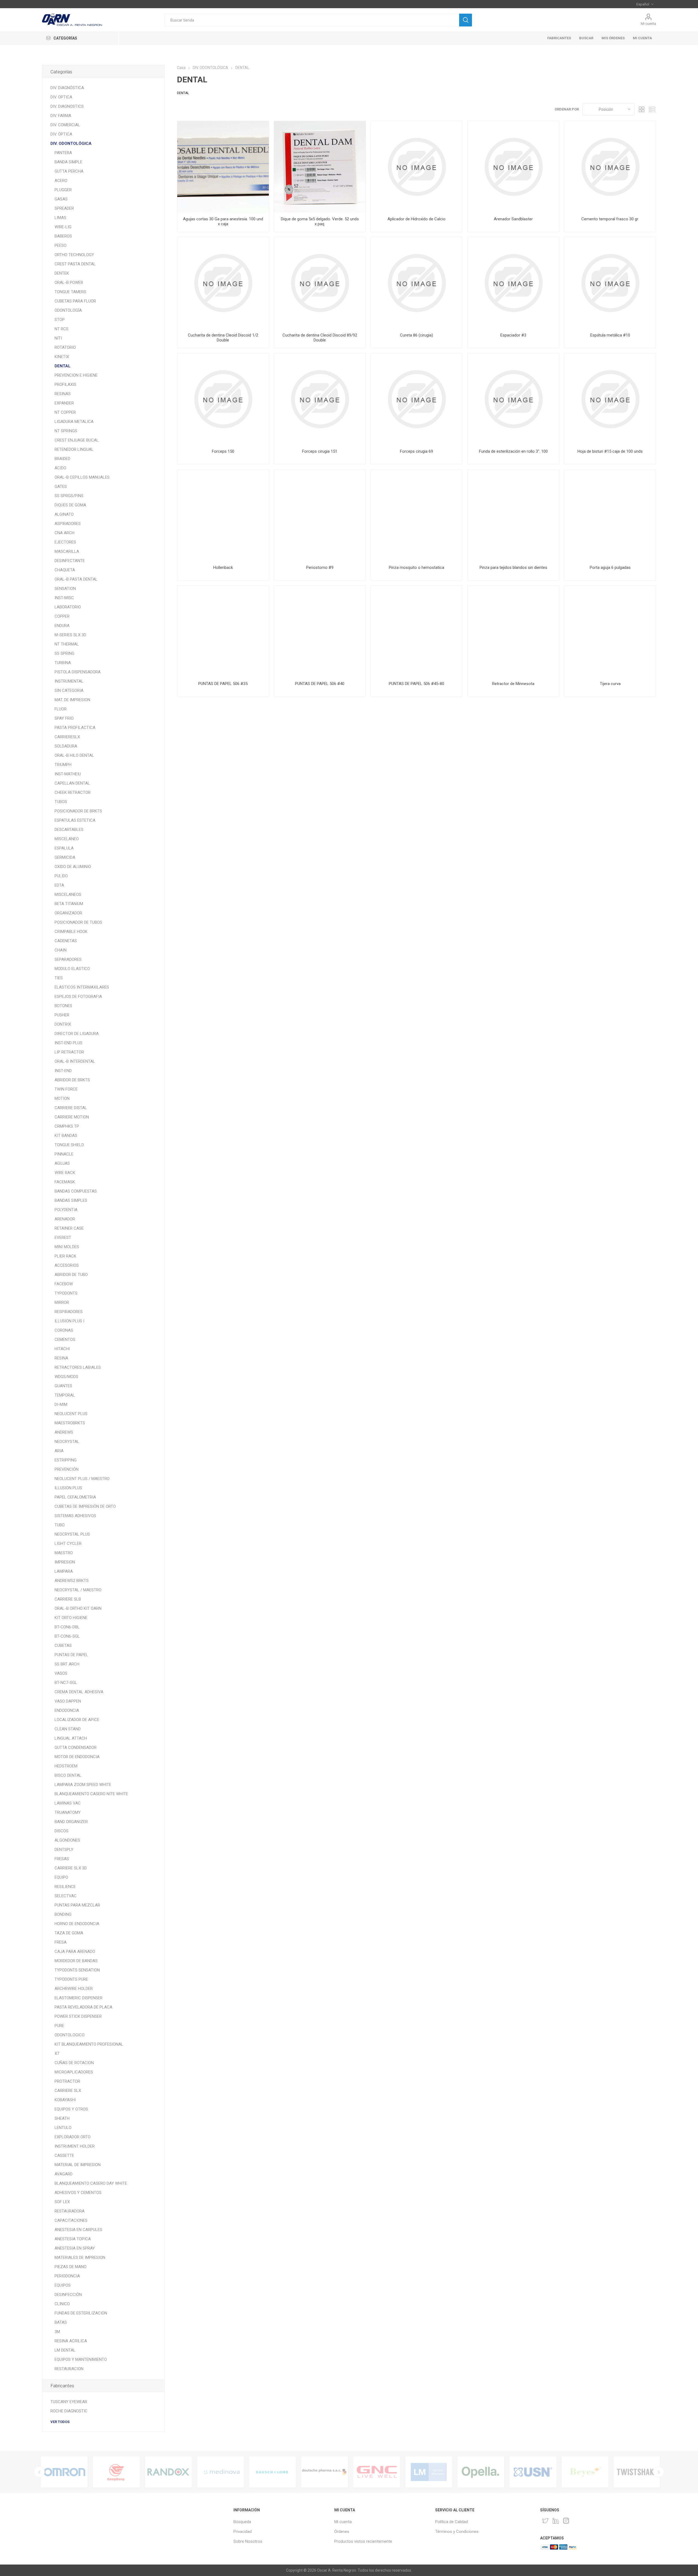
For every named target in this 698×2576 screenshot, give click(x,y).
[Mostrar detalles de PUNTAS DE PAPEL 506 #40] (320, 631)
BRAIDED (62, 459)
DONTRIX (63, 1024)
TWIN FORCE (66, 1089)
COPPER (62, 616)
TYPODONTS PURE (71, 1979)
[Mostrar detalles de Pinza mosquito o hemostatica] (416, 515)
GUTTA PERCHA (69, 171)
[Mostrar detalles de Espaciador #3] (513, 283)
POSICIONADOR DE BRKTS (78, 811)
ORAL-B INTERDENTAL (75, 1061)
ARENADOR (65, 1219)
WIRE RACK (65, 1173)
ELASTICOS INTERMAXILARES (82, 987)
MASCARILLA (67, 551)
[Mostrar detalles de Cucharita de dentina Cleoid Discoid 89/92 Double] (320, 283)
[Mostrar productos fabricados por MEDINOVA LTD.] (64, 2472)
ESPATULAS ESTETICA (75, 820)
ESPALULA (64, 848)
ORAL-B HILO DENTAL (74, 755)
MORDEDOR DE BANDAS (76, 1961)
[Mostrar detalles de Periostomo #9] (320, 515)
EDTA (59, 885)
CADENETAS (66, 941)
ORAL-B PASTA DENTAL (76, 579)
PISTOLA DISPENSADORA (78, 672)
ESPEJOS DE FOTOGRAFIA (78, 996)
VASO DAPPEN (68, 1701)
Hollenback (223, 568)
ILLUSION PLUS (68, 1488)
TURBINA (63, 663)
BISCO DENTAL (68, 1775)
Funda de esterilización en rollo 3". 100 (513, 451)
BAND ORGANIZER (71, 1822)
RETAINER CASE (69, 1228)
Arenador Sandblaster (513, 219)
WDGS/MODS (66, 1377)
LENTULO (63, 2128)
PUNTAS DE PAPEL (71, 1655)
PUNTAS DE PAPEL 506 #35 (223, 684)
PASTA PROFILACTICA (75, 728)
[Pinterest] (556, 2521)
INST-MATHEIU (68, 774)
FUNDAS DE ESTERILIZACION (81, 2313)
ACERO (61, 181)
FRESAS (62, 1859)
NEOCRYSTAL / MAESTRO (78, 1590)
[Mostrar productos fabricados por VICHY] (533, 2472)
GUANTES (63, 1386)
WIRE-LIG (63, 227)
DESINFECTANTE (70, 561)
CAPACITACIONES (71, 2220)
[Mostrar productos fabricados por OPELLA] (325, 2472)
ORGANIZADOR (68, 913)
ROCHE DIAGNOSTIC (69, 2411)
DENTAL (63, 366)
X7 (57, 2053)
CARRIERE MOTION (72, 1117)
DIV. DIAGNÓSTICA (67, 88)
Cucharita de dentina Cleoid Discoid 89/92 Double (320, 338)
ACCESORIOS (67, 1265)
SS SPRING (64, 653)
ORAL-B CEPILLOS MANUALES (82, 477)
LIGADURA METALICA (74, 422)
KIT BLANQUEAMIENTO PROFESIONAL (89, 2044)
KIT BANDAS (66, 1136)
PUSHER (62, 1015)
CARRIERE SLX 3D (71, 1868)
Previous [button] (39, 2472)
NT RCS (61, 329)
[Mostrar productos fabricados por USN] (377, 2472)
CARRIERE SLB (68, 1599)
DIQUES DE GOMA (70, 505)
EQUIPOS (63, 2285)
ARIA (59, 1451)
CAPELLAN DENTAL (72, 783)
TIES (59, 978)
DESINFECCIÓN (68, 2295)
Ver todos (60, 2422)
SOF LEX (62, 2202)
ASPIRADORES (68, 524)
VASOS (61, 1673)
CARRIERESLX (67, 737)
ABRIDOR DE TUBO (71, 1275)
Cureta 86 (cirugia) (416, 335)
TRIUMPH (63, 765)
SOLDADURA (66, 746)
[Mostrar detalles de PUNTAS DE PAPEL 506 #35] (223, 631)
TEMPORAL (65, 1395)
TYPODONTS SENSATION (77, 1970)
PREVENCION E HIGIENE (76, 375)
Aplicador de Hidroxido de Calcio (416, 219)
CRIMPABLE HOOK (71, 932)
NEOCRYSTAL (67, 1442)
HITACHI (62, 1349)
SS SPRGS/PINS (69, 496)
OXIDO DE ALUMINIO (73, 867)
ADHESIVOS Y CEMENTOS (78, 2193)
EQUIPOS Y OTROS (71, 2109)
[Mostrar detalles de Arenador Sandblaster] (513, 167)
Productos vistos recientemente (363, 2541)
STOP (60, 320)
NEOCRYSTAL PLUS (72, 1534)
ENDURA (62, 626)
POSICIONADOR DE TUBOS (78, 922)
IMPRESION (65, 1562)
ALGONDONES (67, 1840)
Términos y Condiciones (457, 2532)
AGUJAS (62, 1163)
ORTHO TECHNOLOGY (74, 255)
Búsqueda (242, 2522)
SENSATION (65, 589)
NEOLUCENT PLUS (71, 1414)
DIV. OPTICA (61, 97)
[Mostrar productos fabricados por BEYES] (429, 2472)
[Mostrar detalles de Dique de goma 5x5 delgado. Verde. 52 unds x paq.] (320, 167)
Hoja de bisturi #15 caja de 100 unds (610, 451)
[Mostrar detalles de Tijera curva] (610, 631)
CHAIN (61, 950)
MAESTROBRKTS (70, 1423)
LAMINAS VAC (68, 1803)
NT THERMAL (67, 644)
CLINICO (62, 2304)
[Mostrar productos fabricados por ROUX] (585, 2472)
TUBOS (61, 802)
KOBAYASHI (65, 2100)
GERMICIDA (65, 857)
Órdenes (342, 2532)
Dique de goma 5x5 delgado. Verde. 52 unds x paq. (320, 221)
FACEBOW (64, 1284)
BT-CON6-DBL (67, 1627)
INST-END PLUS (68, 1043)
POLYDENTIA (66, 1210)
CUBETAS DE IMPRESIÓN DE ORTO (85, 1506)
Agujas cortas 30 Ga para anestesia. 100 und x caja (223, 221)
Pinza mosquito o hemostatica (416, 568)
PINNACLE (64, 1154)
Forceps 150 (223, 451)
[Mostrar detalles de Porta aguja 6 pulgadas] (610, 515)
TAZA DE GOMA (69, 1933)
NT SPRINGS (66, 431)
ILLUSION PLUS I (69, 1321)
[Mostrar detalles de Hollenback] (223, 515)
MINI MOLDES (67, 1247)
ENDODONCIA (67, 1710)
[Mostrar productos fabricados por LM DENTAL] (273, 2472)
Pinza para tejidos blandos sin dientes (513, 568)
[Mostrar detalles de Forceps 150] (223, 399)
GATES (61, 487)
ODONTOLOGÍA (68, 310)
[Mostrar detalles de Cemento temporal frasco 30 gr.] (610, 167)
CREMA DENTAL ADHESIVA (79, 1692)
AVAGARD (64, 2174)
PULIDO (61, 876)
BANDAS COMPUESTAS (76, 1191)
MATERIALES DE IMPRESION (80, 2257)
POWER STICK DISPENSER (78, 2016)
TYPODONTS (66, 1293)
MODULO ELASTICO (72, 969)
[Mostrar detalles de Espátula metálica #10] (610, 283)
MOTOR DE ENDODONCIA (77, 1757)
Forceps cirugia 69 (416, 451)
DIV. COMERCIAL (65, 125)
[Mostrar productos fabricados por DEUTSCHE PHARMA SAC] (168, 2472)
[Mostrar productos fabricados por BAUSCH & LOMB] (116, 2472)
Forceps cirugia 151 (320, 451)
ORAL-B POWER (69, 283)
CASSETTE (64, 2155)
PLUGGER (63, 190)
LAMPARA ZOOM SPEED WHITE (83, 1785)
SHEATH (62, 2118)
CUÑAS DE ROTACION (74, 2063)
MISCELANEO (67, 839)
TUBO (60, 1525)
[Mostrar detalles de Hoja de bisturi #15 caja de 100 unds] (610, 399)
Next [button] (659, 2472)
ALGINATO (64, 514)
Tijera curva (610, 684)
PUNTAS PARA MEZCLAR (77, 1905)
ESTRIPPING (66, 1460)
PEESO (61, 245)
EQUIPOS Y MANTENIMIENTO (81, 2359)
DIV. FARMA (61, 116)
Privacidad (243, 2532)
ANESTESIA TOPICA (73, 2239)
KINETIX (62, 357)
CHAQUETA (65, 570)
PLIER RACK (65, 1256)
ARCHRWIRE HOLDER (74, 1989)
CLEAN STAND (68, 1729)
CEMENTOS (65, 1340)
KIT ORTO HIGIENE (71, 1618)
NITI (58, 338)
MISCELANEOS (68, 894)
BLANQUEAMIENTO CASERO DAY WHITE (91, 2183)
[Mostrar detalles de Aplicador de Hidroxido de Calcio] (416, 167)
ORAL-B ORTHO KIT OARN (78, 1608)
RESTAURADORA (70, 2211)
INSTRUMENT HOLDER (75, 2146)
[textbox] (312, 20)
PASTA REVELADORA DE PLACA (83, 2007)
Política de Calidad (452, 2522)
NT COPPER (65, 412)
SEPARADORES (68, 959)
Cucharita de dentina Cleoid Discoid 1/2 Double (223, 338)
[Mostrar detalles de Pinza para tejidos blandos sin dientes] (513, 515)
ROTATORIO (65, 347)
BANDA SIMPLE (68, 162)
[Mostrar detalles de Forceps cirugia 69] (416, 399)
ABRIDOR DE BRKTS (72, 1080)
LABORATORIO (68, 607)
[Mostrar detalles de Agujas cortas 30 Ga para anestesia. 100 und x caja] (223, 167)
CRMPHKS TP (67, 1126)
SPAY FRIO (64, 718)
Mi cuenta (648, 24)
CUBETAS (63, 1646)
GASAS (61, 199)
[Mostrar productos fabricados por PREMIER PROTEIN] (637, 2472)
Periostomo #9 (320, 568)
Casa (181, 68)
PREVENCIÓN (67, 1469)
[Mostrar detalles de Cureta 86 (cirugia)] (416, 283)
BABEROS (63, 236)
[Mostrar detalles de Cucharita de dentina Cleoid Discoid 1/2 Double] (223, 283)
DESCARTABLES (69, 830)
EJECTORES (65, 542)
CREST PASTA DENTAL (75, 264)
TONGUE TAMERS (70, 292)
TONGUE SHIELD (69, 1145)
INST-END (63, 1071)
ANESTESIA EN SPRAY (75, 2248)
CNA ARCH (64, 533)
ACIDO (60, 468)
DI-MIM (61, 1404)
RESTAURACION (69, 2369)
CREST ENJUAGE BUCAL (77, 440)
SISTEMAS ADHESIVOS (75, 1516)
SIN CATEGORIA (69, 690)
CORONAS (64, 1330)
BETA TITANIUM (69, 904)
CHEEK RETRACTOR (73, 792)
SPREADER (64, 208)
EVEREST (63, 1238)
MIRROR (62, 1302)
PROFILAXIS (65, 385)
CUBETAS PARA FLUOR (75, 301)
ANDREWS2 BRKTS (72, 1581)
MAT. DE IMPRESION (72, 700)
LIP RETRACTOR (69, 1052)
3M (57, 2332)
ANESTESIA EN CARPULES (78, 2230)
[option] (64, 2472)
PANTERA (63, 153)
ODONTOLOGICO (70, 2035)
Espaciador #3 (513, 335)
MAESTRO (64, 1553)
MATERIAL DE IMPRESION (78, 2165)
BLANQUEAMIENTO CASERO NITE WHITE (91, 1794)
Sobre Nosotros (248, 2541)
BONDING (63, 1914)
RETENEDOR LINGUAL (74, 449)
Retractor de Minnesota (513, 684)
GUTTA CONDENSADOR (76, 1748)
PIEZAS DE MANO (70, 2267)
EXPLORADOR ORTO (73, 2137)
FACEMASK (65, 1182)
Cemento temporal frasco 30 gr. (610, 219)
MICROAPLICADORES (74, 2072)
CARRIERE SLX (68, 2091)
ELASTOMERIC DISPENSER (79, 1998)
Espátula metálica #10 (610, 335)
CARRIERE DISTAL (71, 1108)
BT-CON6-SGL (67, 1636)
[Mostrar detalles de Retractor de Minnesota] (513, 631)
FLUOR (61, 709)
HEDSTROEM (66, 1766)
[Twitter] (545, 2521)
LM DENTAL (65, 2350)
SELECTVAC (66, 1896)
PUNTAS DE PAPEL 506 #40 (320, 684)
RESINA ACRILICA (71, 2341)
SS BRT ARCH (67, 1664)
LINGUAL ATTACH (71, 1738)
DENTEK (62, 273)
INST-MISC (64, 598)
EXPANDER (64, 403)
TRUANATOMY (68, 1812)
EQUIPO (61, 1877)
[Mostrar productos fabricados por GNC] (220, 2472)
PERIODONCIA (67, 2276)
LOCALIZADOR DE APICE (77, 1720)
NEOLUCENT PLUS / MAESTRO (82, 1479)
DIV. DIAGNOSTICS (67, 106)
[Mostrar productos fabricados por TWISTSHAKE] (481, 2472)
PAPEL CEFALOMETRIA (75, 1497)
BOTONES (63, 1006)
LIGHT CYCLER (68, 1544)
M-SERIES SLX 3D (70, 635)
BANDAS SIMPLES (71, 1200)
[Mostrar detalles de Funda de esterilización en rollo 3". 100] (513, 399)
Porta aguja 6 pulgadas (610, 568)
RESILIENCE (65, 1887)
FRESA (61, 1942)
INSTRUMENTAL (69, 681)
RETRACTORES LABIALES (78, 1367)
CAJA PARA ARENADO (75, 1951)
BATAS (61, 2322)
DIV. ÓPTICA (61, 134)
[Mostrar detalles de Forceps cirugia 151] (320, 399)
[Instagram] (566, 2521)
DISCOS (61, 1831)
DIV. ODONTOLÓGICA (71, 143)
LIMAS (60, 218)
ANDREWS (64, 1432)
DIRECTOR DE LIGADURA (77, 1034)
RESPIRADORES (69, 1312)
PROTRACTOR (67, 2081)
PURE (59, 2026)
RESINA (61, 1358)
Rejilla (642, 109)
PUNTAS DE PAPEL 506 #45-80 (416, 684)
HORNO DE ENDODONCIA (77, 1924)
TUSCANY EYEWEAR (69, 2402)
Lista (652, 109)
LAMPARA (64, 1571)
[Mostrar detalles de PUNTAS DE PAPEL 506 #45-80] (416, 631)
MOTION (62, 1098)
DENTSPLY (64, 1850)
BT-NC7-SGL (66, 1683)
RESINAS (63, 394)
